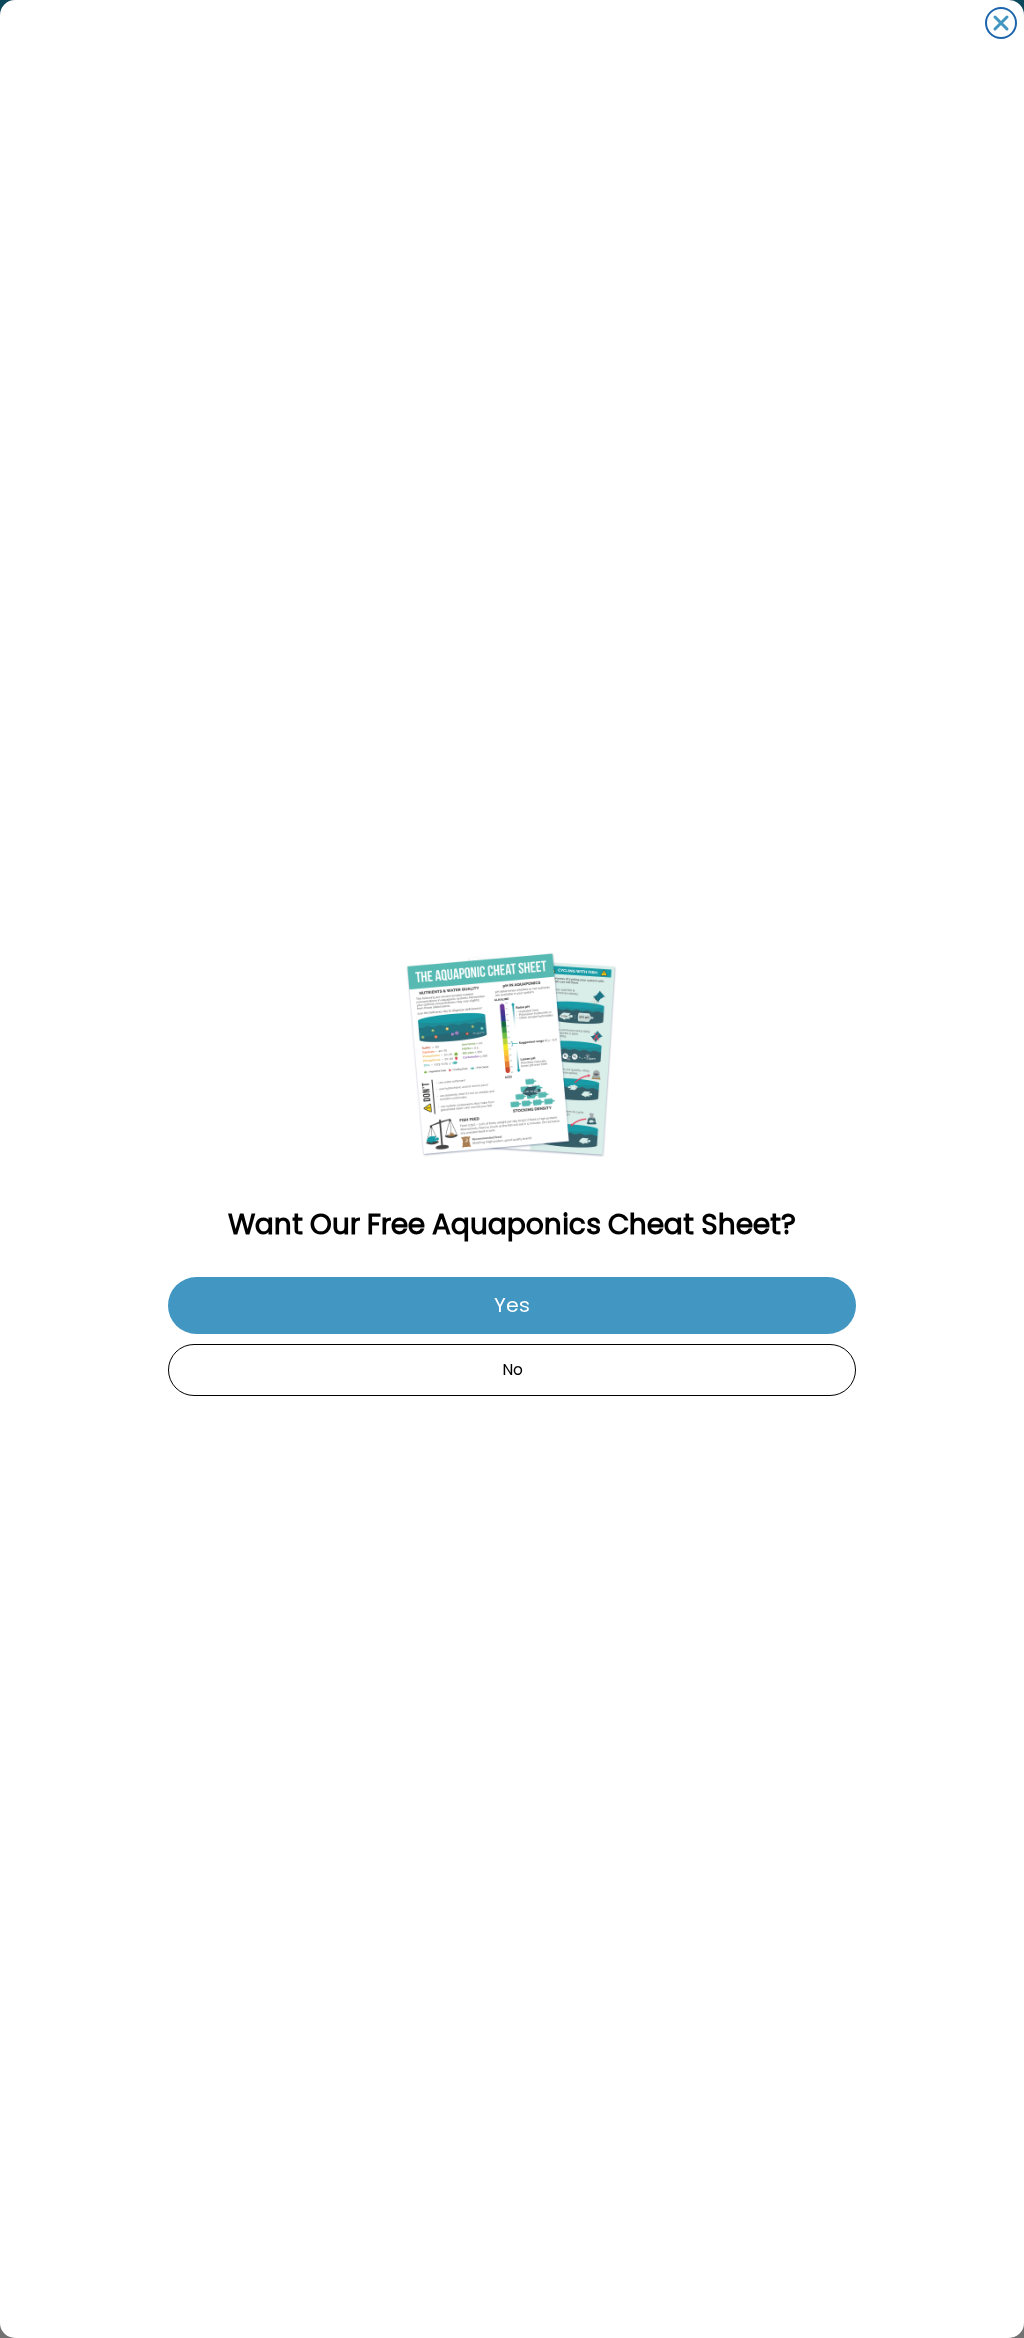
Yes (512, 1305)
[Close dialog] (1001, 23)
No (512, 1369)
